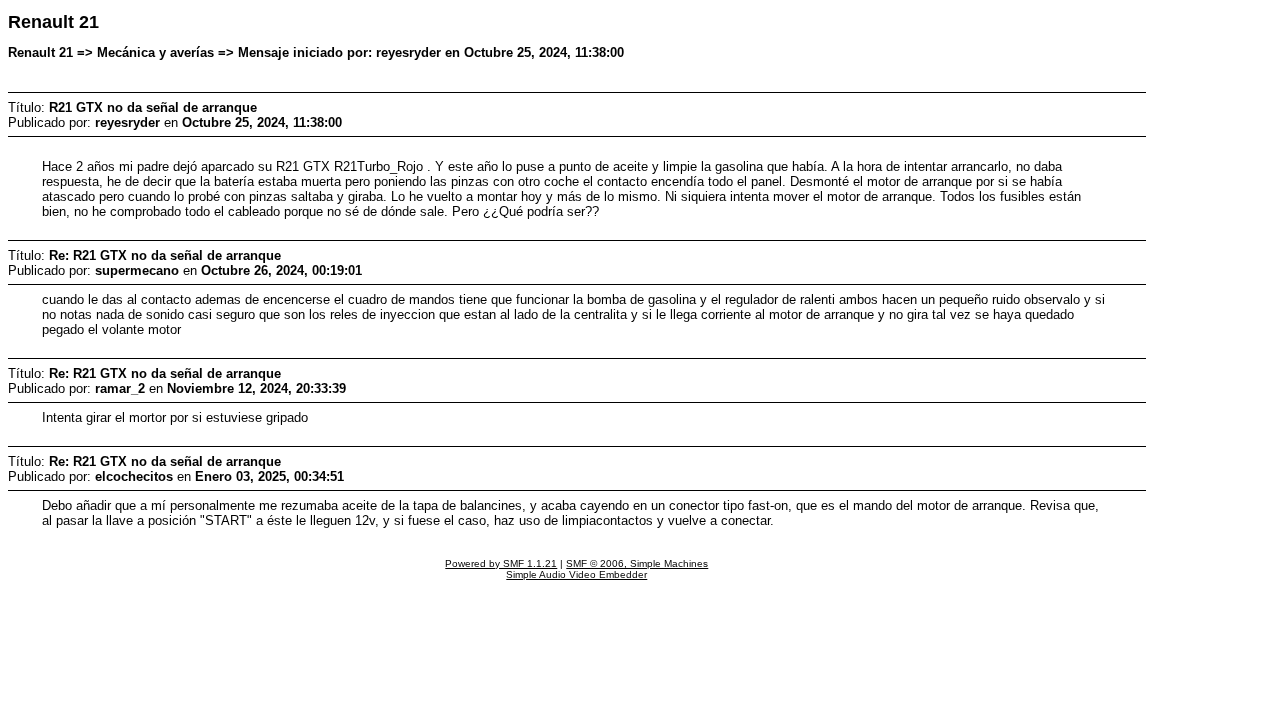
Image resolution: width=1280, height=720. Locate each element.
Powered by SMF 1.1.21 (501, 563)
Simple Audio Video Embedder (576, 574)
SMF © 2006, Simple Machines (637, 563)
